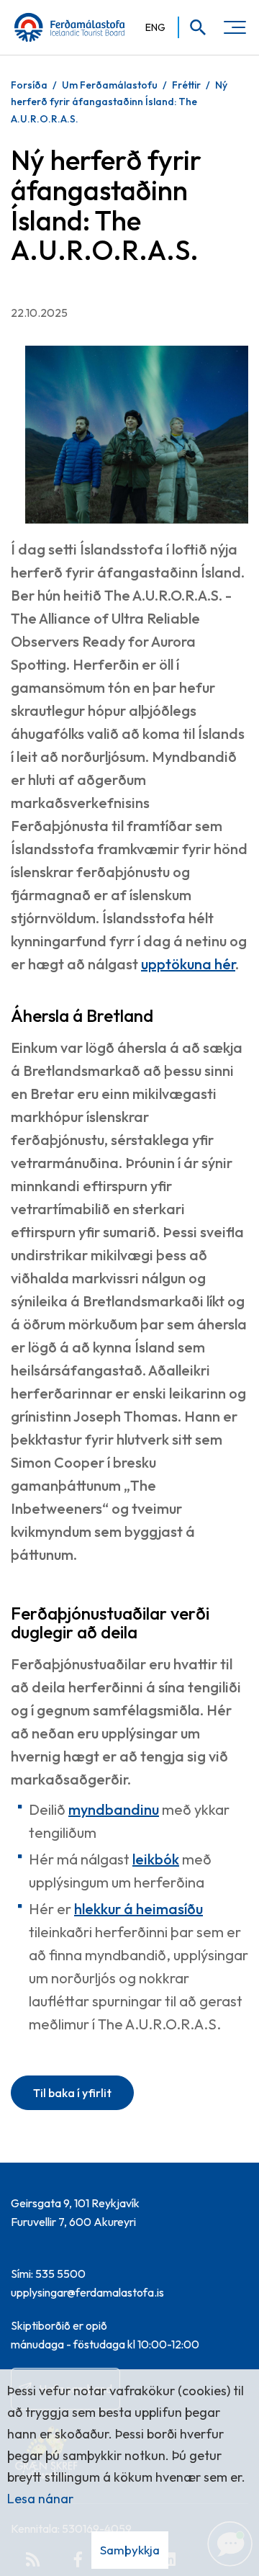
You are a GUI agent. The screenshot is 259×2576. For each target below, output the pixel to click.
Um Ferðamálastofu (110, 85)
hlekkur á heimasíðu (138, 1909)
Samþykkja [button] (130, 2550)
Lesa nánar (40, 2499)
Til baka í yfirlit (72, 2093)
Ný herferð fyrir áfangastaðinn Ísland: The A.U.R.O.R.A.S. (119, 102)
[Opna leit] (193, 27)
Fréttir (186, 85)
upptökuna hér (188, 964)
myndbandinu (114, 1809)
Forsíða (29, 85)
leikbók (156, 1859)
